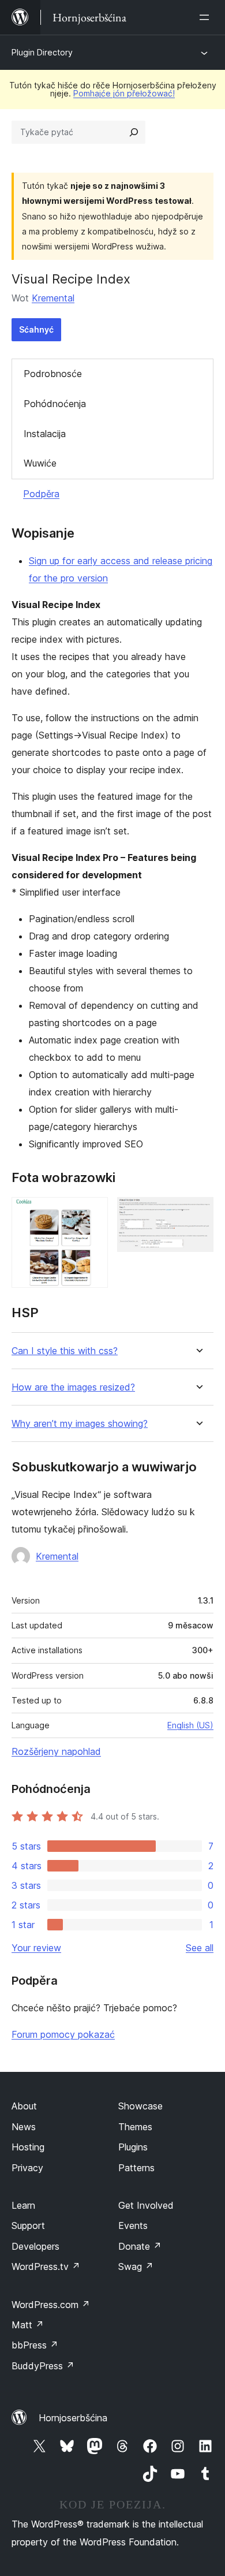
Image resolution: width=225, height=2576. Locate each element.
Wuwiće (40, 463)
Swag (136, 2266)
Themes (135, 2127)
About (24, 2106)
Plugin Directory (42, 52)
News (24, 2127)
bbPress (35, 2345)
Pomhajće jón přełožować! (124, 93)
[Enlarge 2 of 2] (198, 1213)
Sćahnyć (36, 329)
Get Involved (146, 2205)
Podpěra (41, 494)
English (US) (190, 1725)
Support (28, 2225)
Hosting (28, 2147)
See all (200, 1948)
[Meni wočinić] (207, 17)
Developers (35, 2246)
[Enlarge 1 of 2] (92, 1213)
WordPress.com (51, 2305)
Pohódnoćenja (55, 404)
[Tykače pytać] (134, 132)
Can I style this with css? (65, 1351)
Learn (23, 2205)
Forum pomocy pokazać (63, 2034)
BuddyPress (43, 2366)
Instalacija (45, 434)
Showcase (140, 2106)
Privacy (27, 2168)
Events (133, 2225)
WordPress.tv (46, 2266)
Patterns (136, 2168)
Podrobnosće (53, 374)
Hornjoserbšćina (73, 2418)
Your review (36, 1948)
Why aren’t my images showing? (80, 1424)
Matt (28, 2325)
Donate (140, 2246)
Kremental (53, 298)
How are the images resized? (73, 1387)
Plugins (133, 2147)
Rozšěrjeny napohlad (56, 1751)
